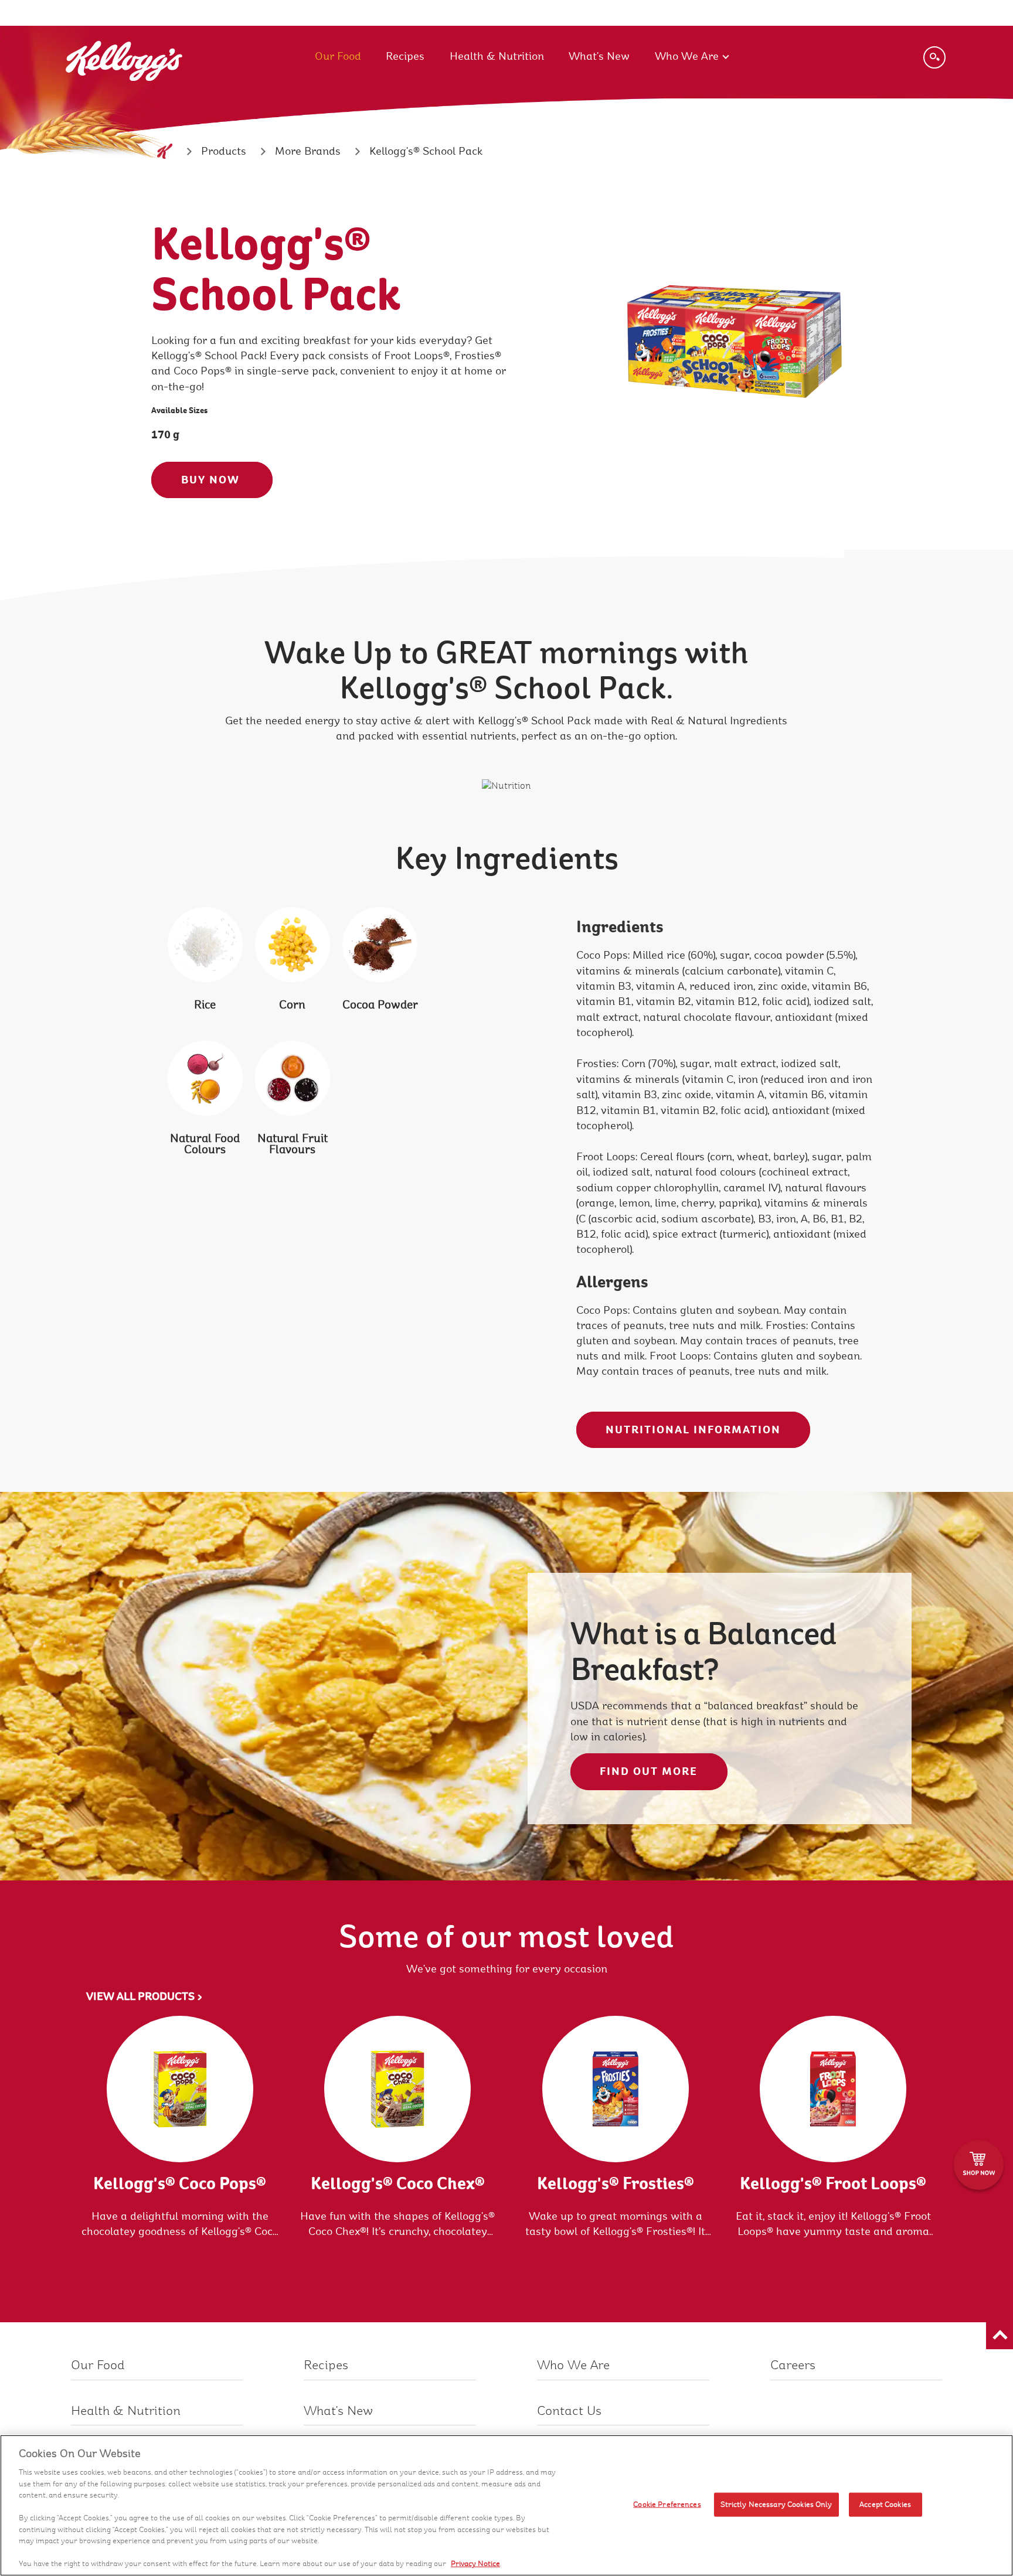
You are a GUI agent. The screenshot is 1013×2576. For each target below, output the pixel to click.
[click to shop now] (979, 2165)
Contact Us (569, 2411)
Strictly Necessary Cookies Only (776, 2504)
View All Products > (145, 1996)
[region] (506, 2505)
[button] (1000, 2336)
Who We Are (687, 56)
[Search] (934, 57)
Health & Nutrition (497, 56)
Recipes (405, 56)
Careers (793, 2365)
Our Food (338, 56)
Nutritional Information (693, 1430)
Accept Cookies (885, 2504)
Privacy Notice (475, 2564)
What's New (599, 56)
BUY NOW (212, 480)
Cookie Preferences (667, 2504)
